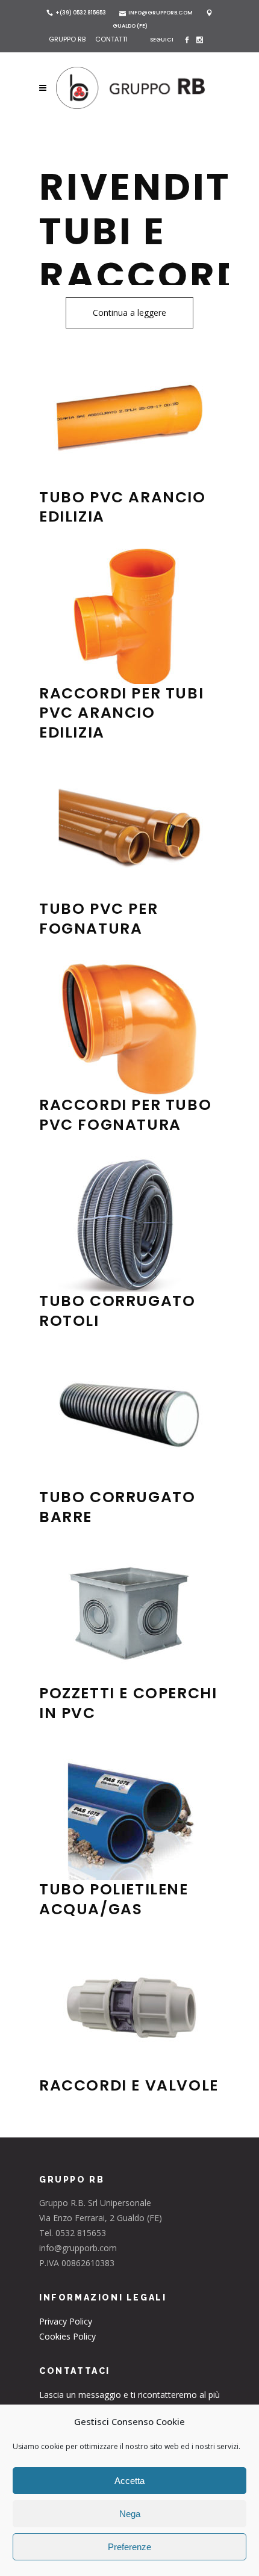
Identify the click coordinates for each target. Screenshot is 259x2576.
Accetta (129, 2481)
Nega (130, 2514)
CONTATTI (111, 39)
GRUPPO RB (68, 39)
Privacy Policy (66, 2321)
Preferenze (129, 2547)
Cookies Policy (67, 2336)
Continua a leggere (129, 313)
